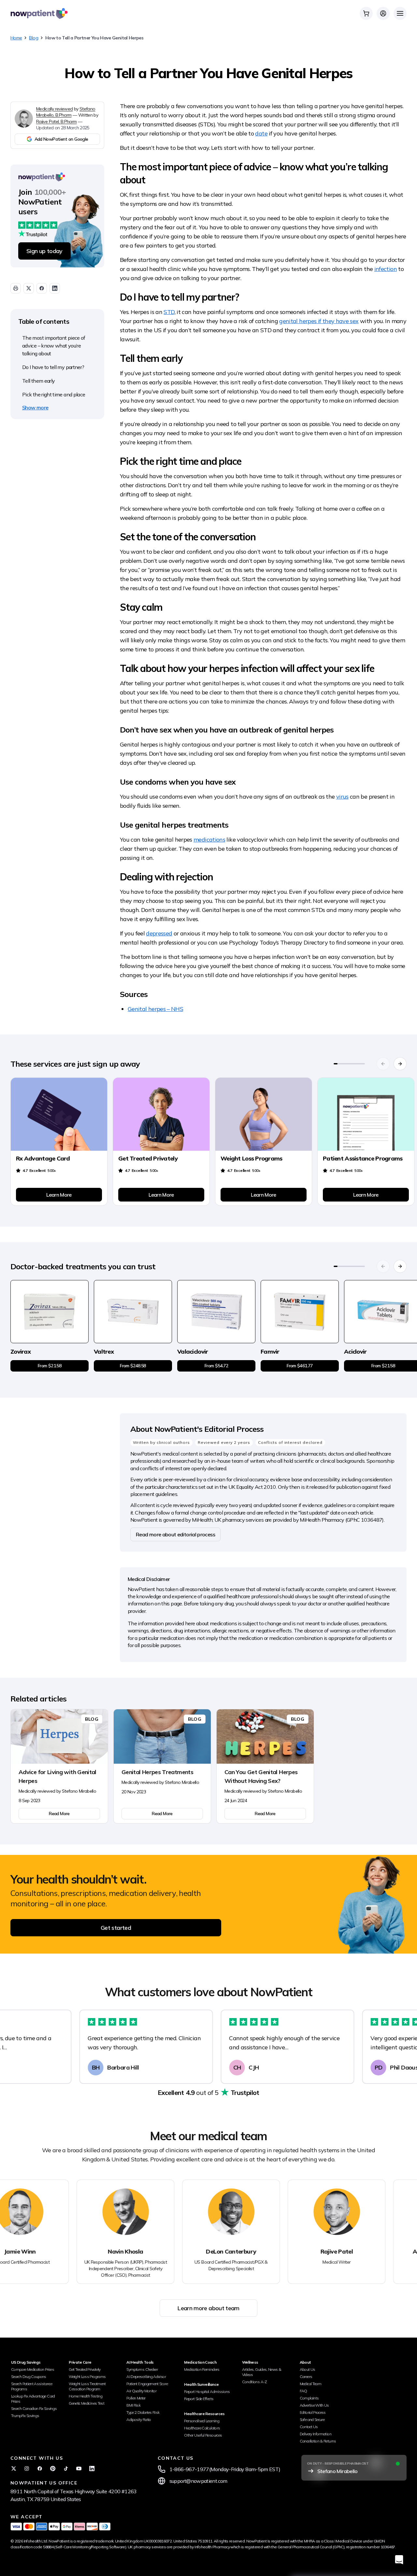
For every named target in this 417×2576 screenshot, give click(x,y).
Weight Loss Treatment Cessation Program (87, 2386)
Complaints (309, 2398)
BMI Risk (133, 2405)
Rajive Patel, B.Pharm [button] (57, 121)
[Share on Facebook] (42, 288)
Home (16, 38)
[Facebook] (40, 2469)
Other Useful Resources (203, 2435)
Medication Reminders (202, 2369)
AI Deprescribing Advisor (146, 2377)
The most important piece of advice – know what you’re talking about (54, 346)
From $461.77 (300, 1366)
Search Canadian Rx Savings (34, 2408)
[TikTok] (66, 2469)
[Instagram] (27, 2469)
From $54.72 (216, 1366)
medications (209, 840)
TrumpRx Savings (25, 2416)
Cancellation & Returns (318, 2441)
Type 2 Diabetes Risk (143, 2412)
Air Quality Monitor (141, 2391)
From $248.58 (133, 1366)
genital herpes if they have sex (319, 321)
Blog (33, 38)
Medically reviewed (54, 109)
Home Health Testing (86, 2396)
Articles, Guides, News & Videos (262, 2372)
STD (169, 312)
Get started (116, 1928)
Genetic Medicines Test (86, 2403)
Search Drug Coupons (29, 2377)
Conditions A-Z (255, 2382)
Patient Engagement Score (147, 2384)
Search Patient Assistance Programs (32, 2386)
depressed (159, 933)
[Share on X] (29, 288)
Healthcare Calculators (202, 2428)
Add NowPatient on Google (61, 139)
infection (386, 269)
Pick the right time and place (54, 394)
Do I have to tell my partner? (53, 367)
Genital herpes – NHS (155, 1009)
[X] (14, 2469)
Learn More (59, 1195)
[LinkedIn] (92, 2469)
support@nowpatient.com (198, 2481)
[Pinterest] (53, 2469)
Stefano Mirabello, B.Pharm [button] (66, 112)
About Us (308, 2369)
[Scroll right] (400, 1064)
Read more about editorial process (175, 1534)
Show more (35, 407)
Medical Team (310, 2384)
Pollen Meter (136, 2398)
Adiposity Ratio (139, 2419)
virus (342, 797)
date (261, 133)
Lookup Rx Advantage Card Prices (33, 2399)
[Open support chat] (399, 2560)
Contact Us (309, 2427)
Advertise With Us (314, 2405)
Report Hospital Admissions (207, 2391)
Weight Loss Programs (87, 2377)
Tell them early (38, 381)
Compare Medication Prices (33, 2369)
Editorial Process (313, 2412)
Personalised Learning (202, 2421)
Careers (306, 2377)
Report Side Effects (199, 2399)
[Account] (383, 13)
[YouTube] (79, 2469)
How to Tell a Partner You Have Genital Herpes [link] (94, 38)
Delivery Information (316, 2434)
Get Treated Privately (85, 2369)
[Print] (16, 288)
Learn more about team (208, 2308)
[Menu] (400, 13)
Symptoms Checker (142, 2369)
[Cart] (366, 13)
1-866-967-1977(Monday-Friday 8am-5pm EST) (225, 2469)
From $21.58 (50, 1366)
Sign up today (44, 251)
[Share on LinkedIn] (55, 288)
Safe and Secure (312, 2419)
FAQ (303, 2391)
